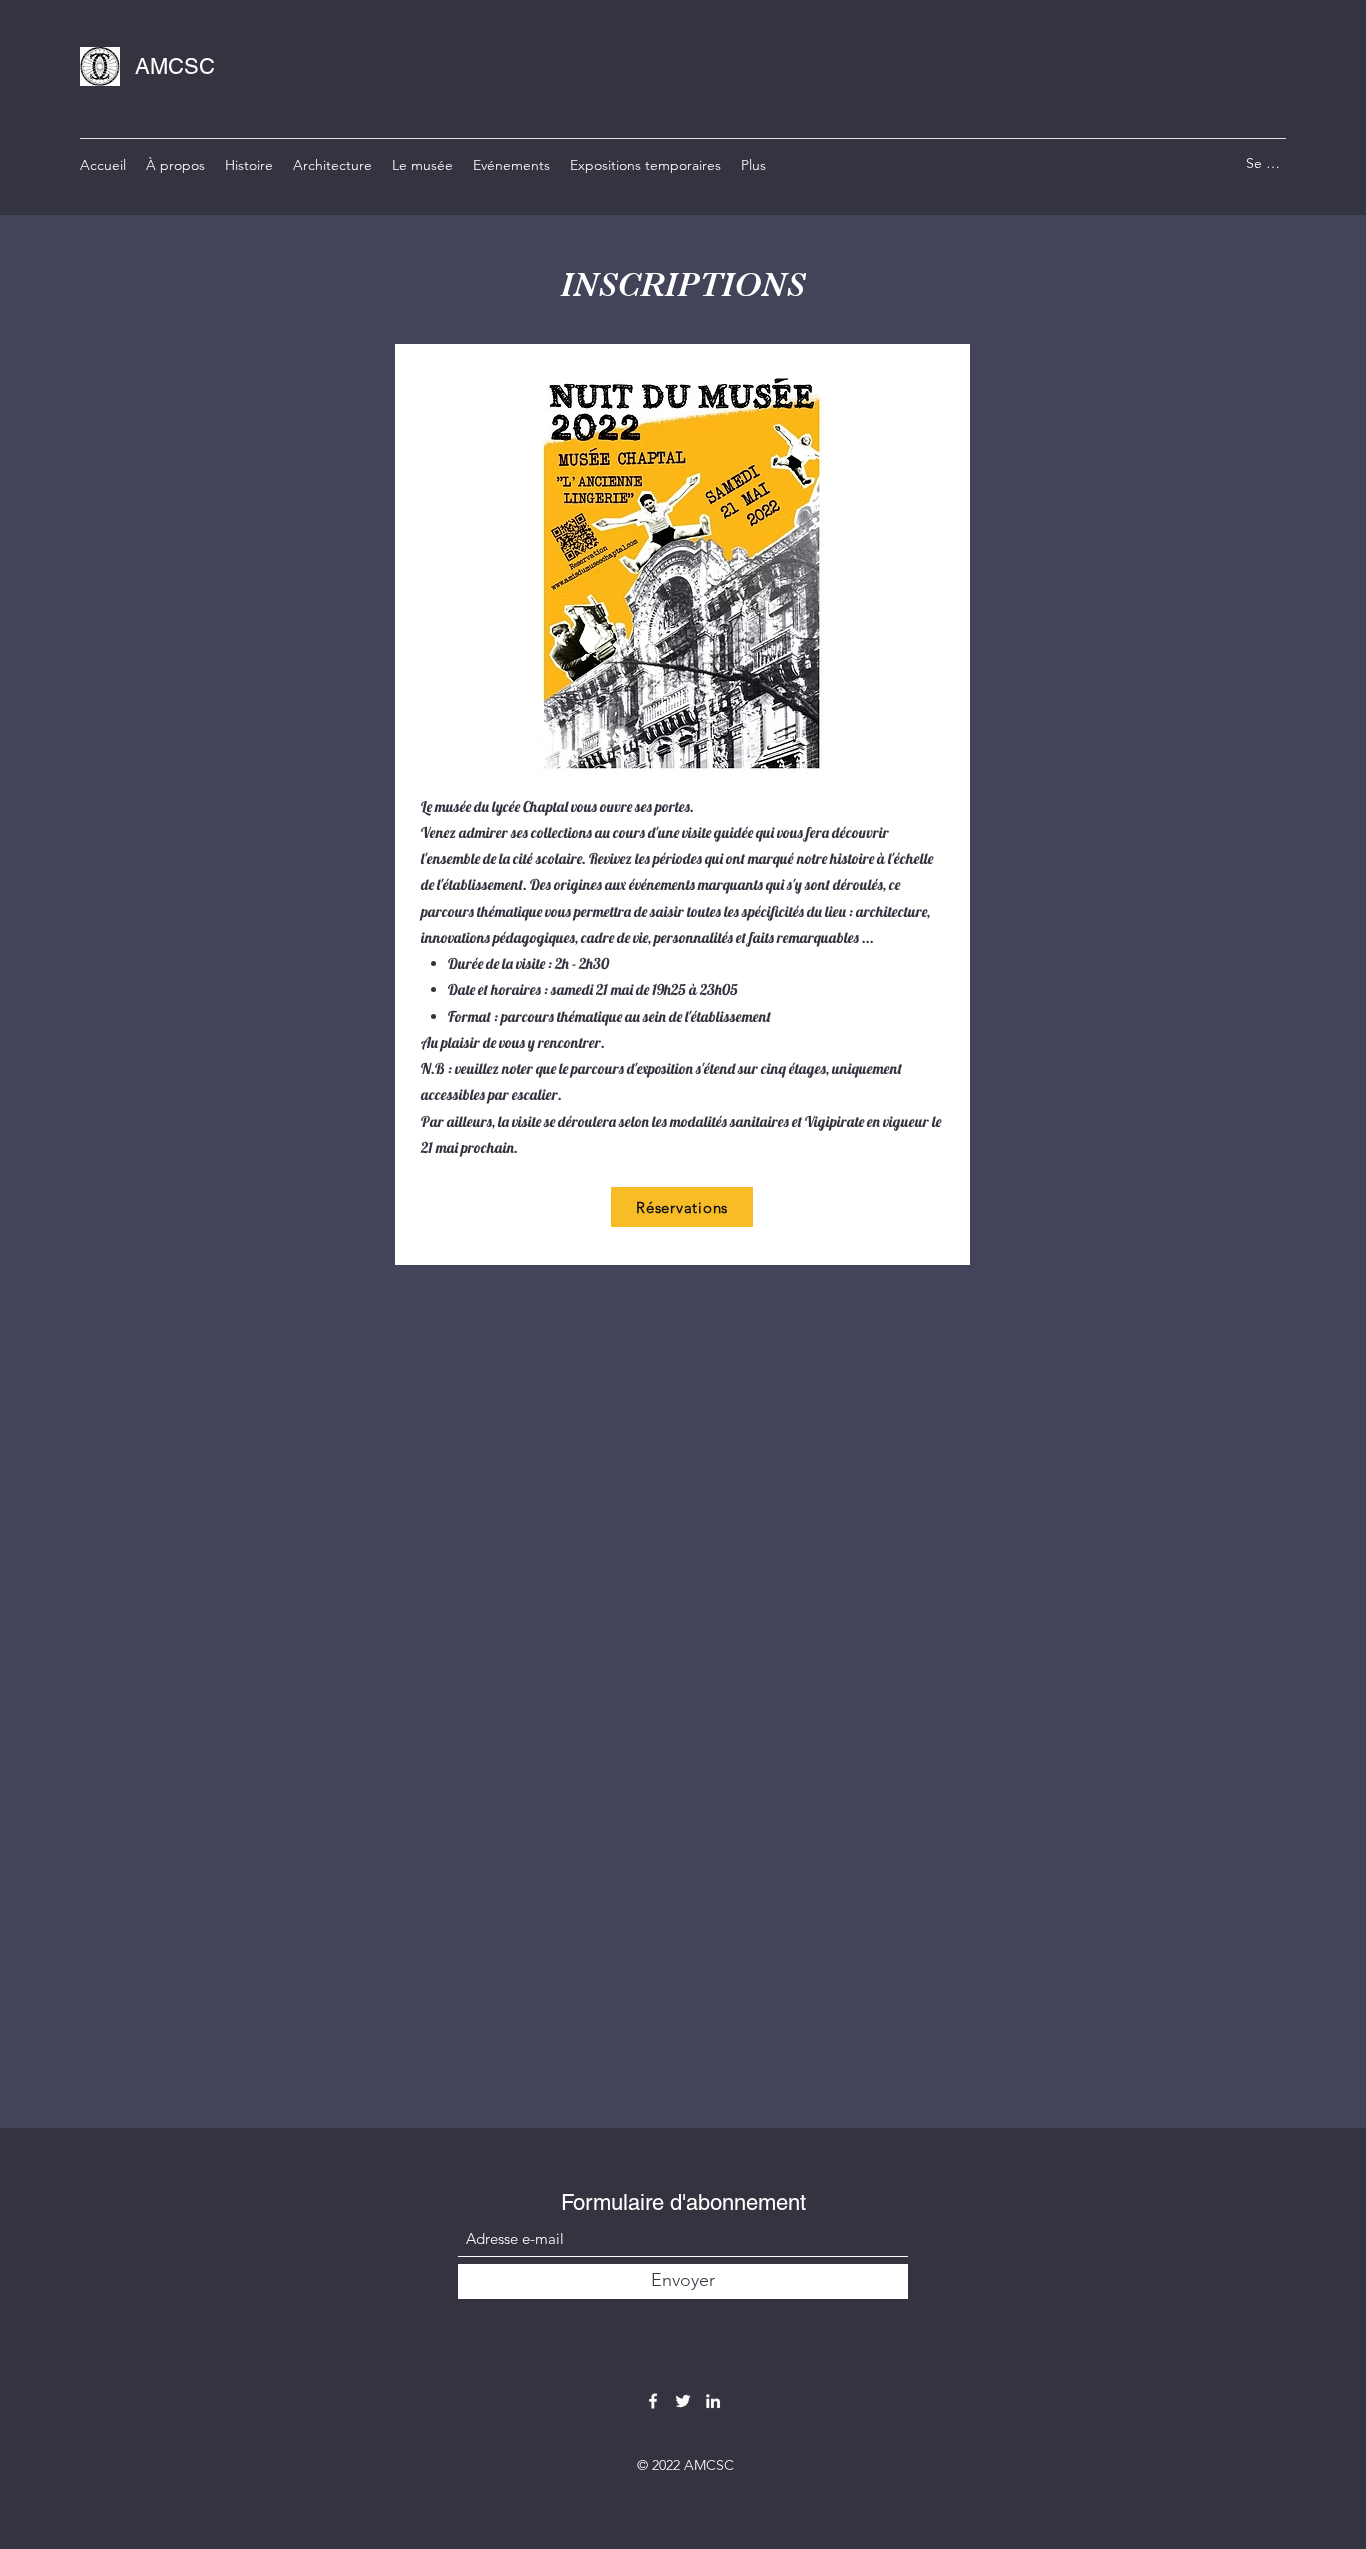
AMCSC (175, 66)
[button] (511, 165)
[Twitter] (683, 2401)
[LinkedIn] (713, 2401)
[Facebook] (653, 2401)
